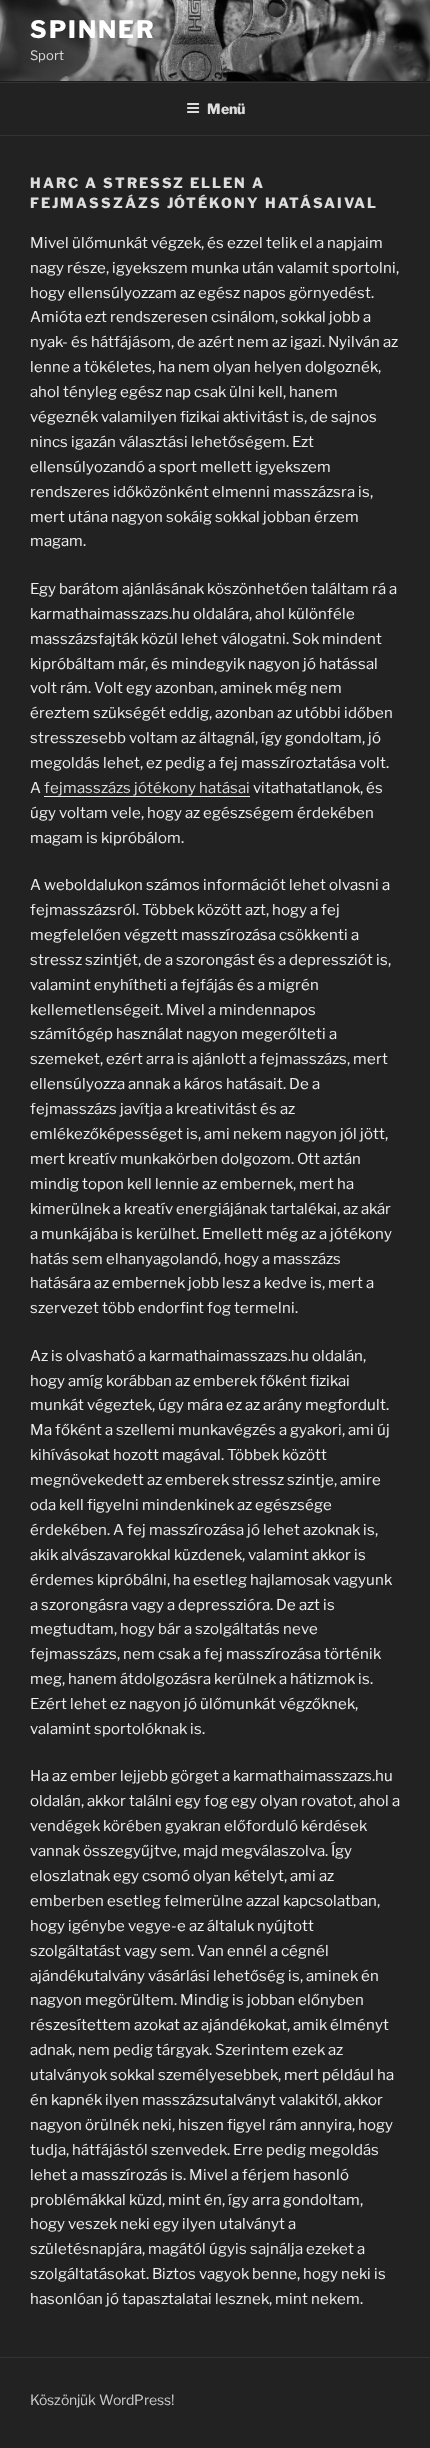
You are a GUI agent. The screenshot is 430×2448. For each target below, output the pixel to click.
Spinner (92, 29)
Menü (226, 108)
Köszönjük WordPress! (102, 2399)
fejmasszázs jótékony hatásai (147, 788)
